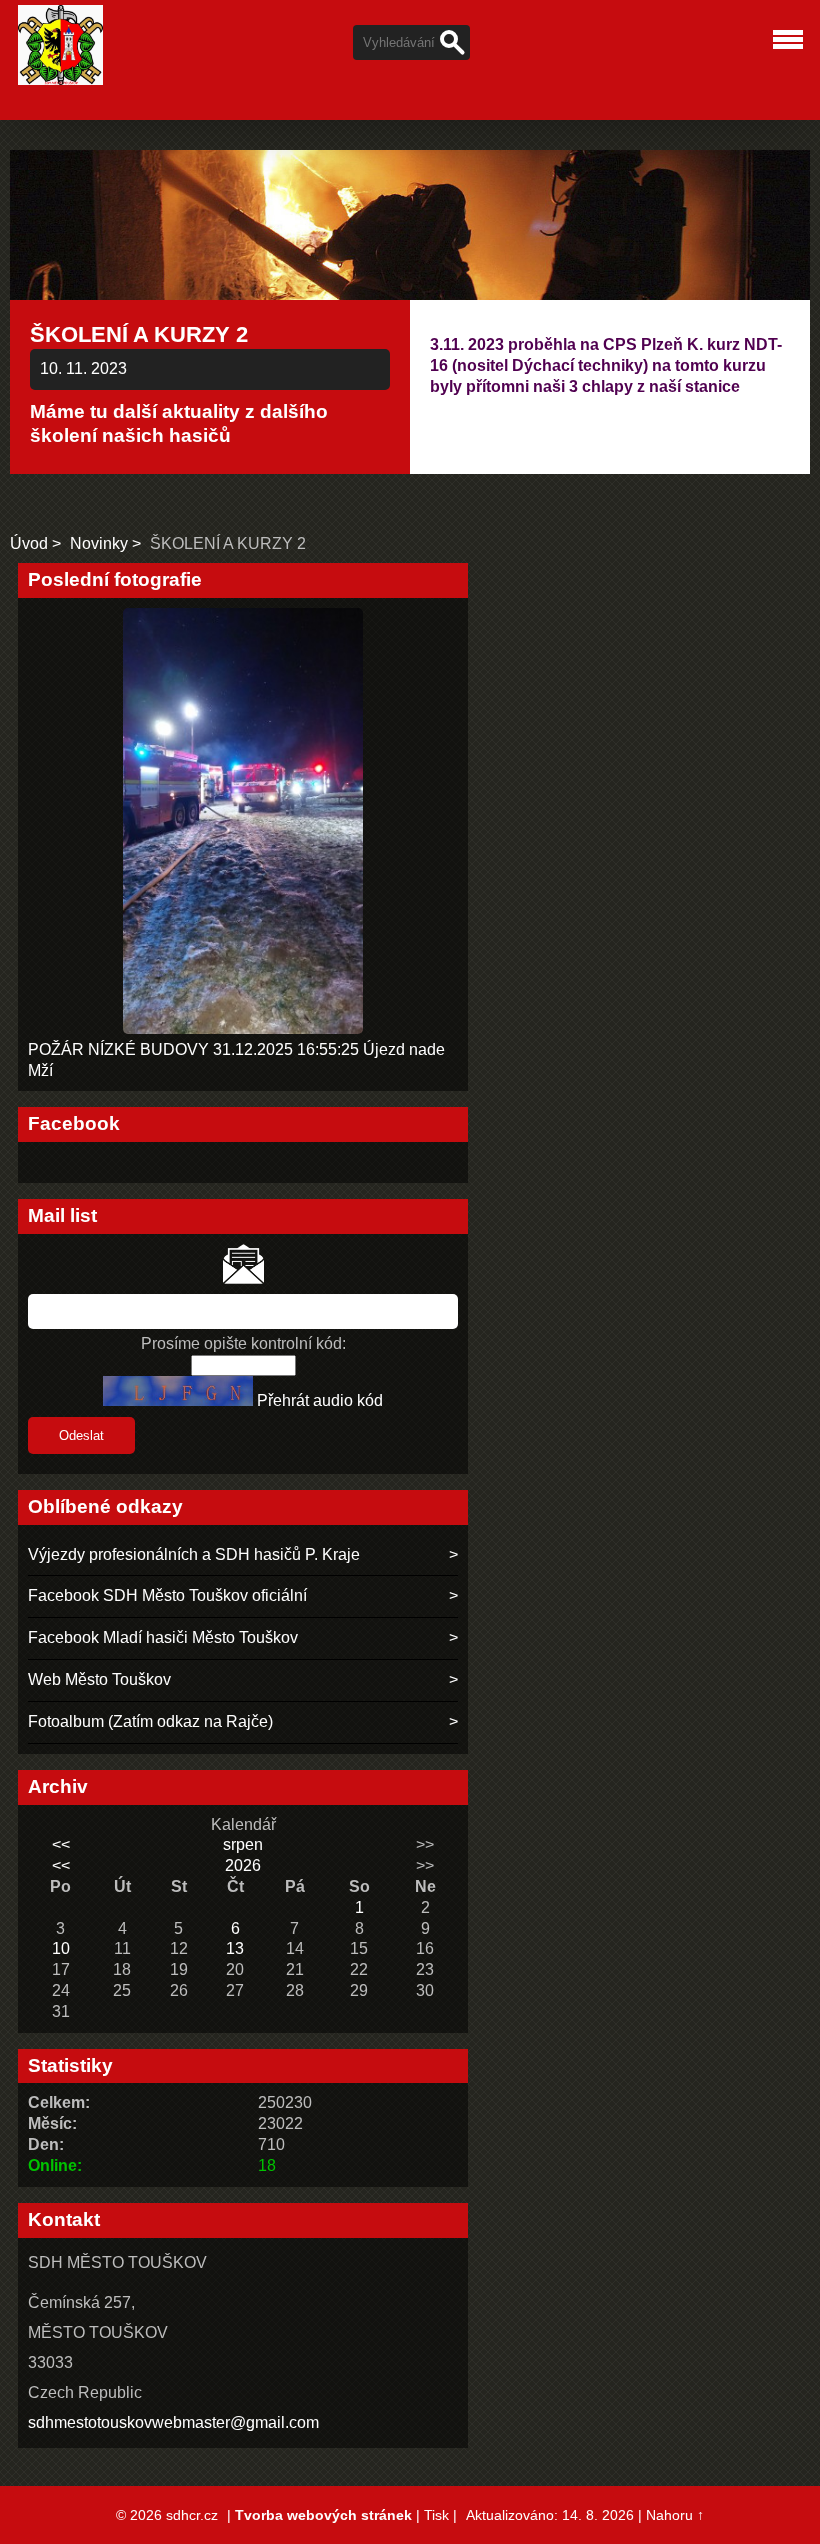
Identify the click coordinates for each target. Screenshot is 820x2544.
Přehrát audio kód (320, 1400)
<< (61, 1844)
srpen (243, 1844)
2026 (243, 1865)
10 (61, 1948)
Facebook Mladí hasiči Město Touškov (163, 1637)
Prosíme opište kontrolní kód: (243, 1343)
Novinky (101, 543)
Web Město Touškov (99, 1679)
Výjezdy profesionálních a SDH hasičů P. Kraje (194, 1554)
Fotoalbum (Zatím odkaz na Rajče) (150, 1721)
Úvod (29, 543)
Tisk (436, 2515)
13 (235, 1948)
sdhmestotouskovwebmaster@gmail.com (173, 2422)
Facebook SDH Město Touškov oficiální (167, 1595)
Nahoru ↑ (675, 2515)
